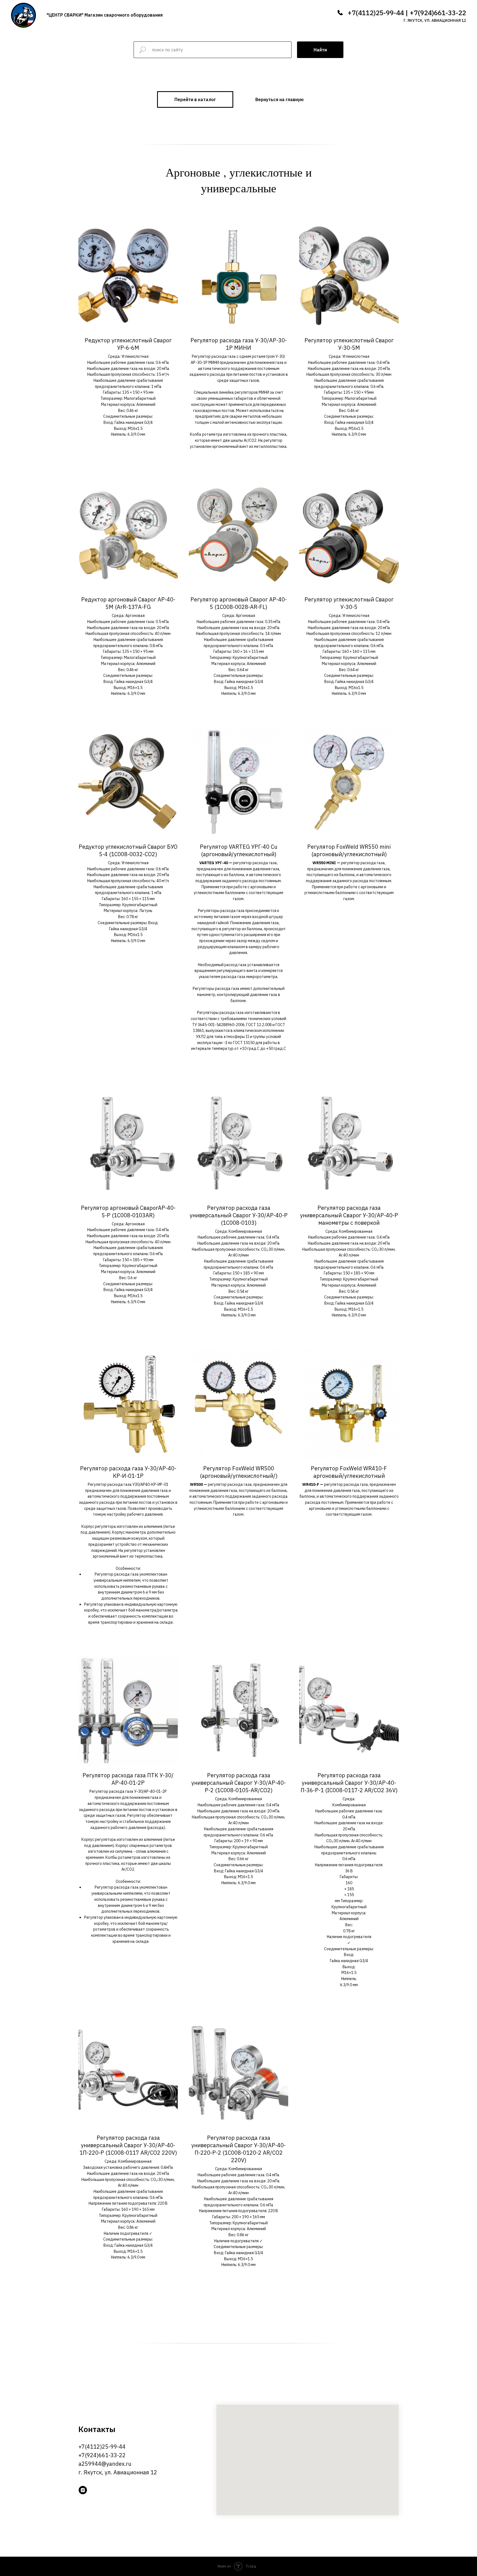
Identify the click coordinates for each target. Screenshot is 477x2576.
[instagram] (83, 2490)
